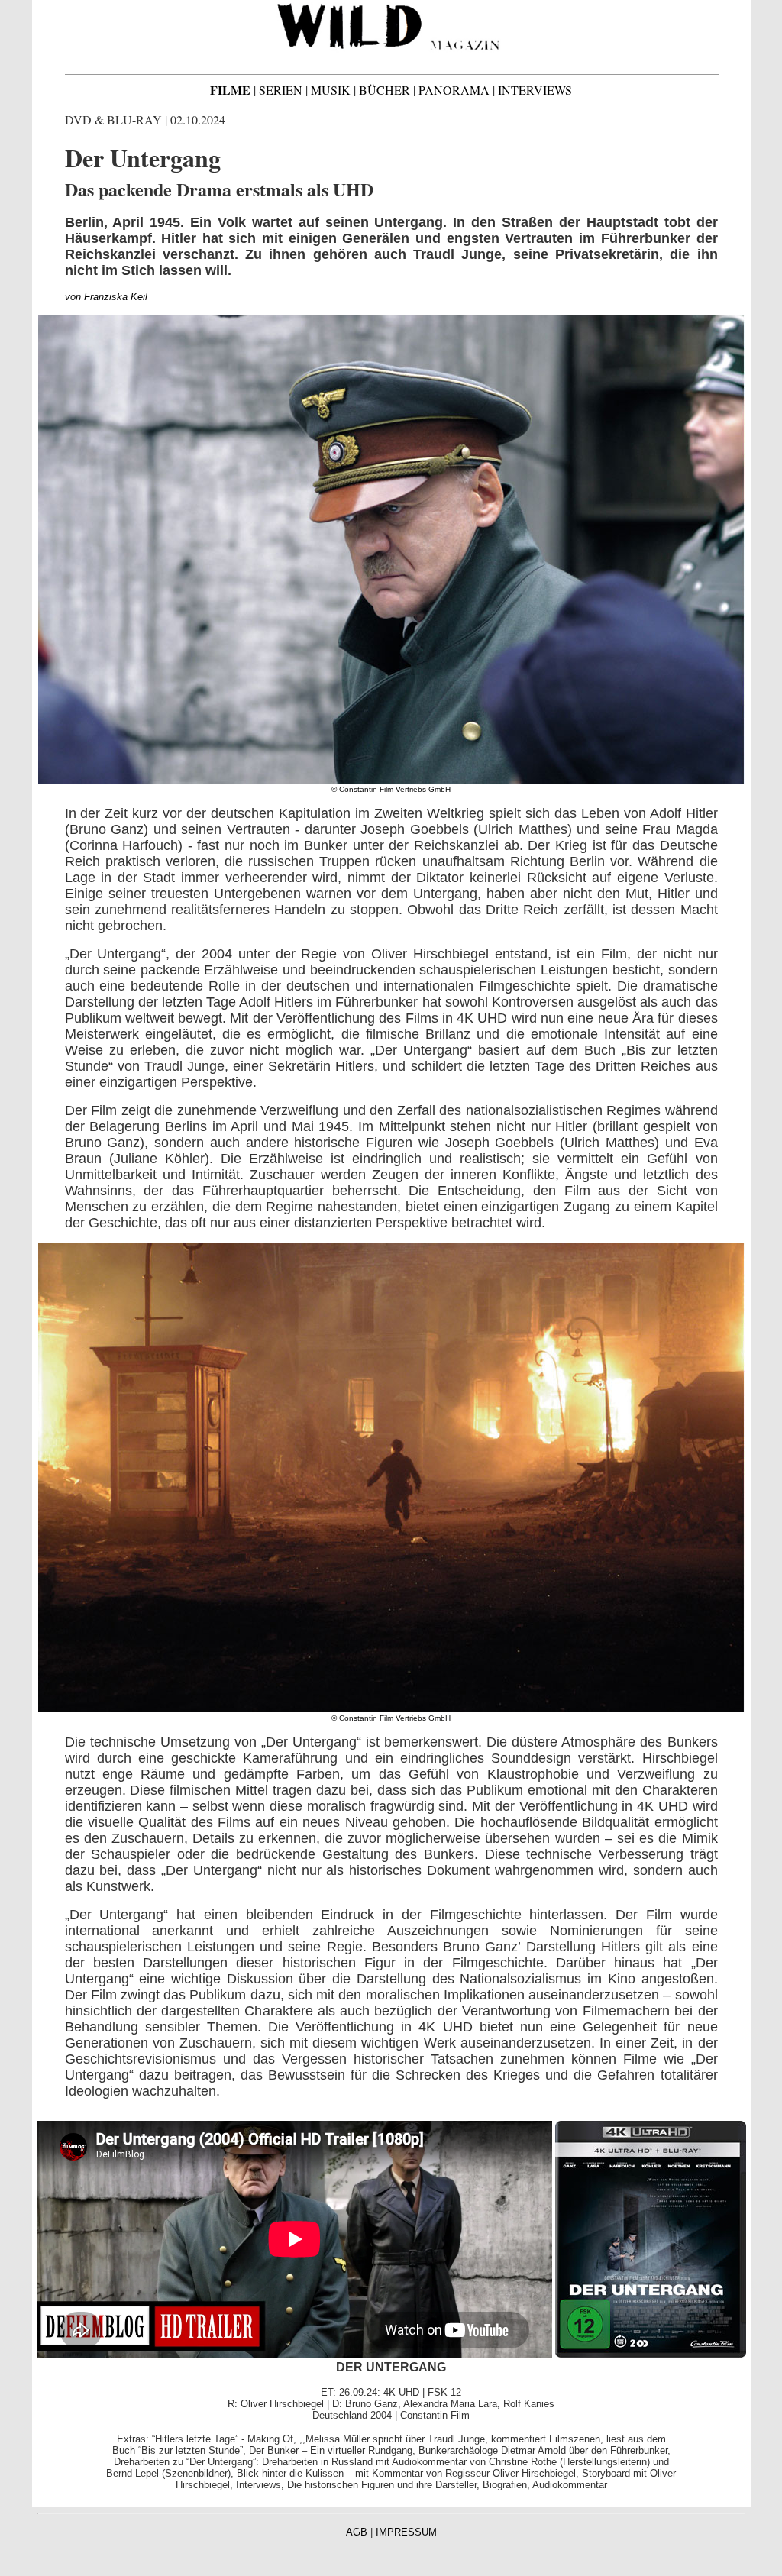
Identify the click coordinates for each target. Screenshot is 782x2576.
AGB (357, 2532)
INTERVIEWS (535, 90)
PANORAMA (454, 90)
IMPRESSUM (406, 2532)
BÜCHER (385, 90)
